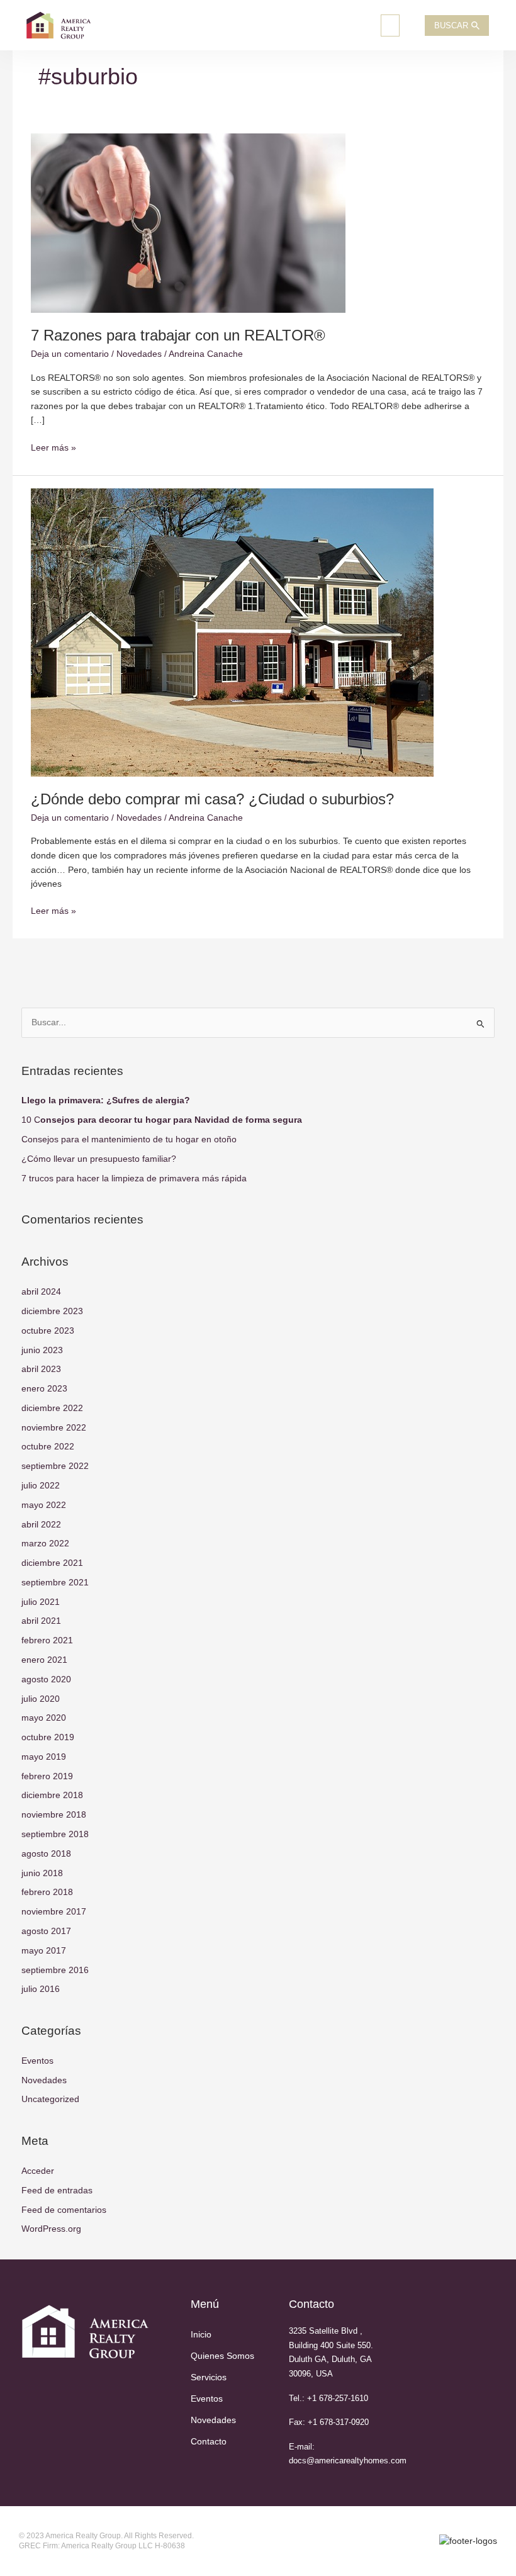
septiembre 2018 (55, 1834)
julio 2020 (41, 1699)
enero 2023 (44, 1389)
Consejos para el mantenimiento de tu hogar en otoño (129, 1139)
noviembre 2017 (54, 1912)
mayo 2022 (44, 1505)
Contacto (209, 2442)
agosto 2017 (46, 1931)
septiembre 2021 (55, 1583)
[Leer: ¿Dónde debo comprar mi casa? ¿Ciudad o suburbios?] (232, 632)
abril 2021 (41, 1621)
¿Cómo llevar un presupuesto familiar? (99, 1159)
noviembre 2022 (54, 1428)
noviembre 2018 (54, 1815)
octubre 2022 (48, 1447)
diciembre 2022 (52, 1408)
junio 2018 (42, 1873)
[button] (390, 25)
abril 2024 (41, 1292)
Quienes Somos (222, 2356)
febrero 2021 (47, 1640)
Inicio (201, 2335)
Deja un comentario (70, 354)
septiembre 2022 (55, 1466)
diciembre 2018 (52, 1795)
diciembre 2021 (52, 1563)
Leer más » (53, 447)
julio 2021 (41, 1602)
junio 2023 (42, 1350)
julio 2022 (41, 1486)
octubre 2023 (48, 1331)
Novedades (139, 354)
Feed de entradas (57, 2191)
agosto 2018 (46, 1854)
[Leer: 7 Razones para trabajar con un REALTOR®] (188, 222)
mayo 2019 (44, 1757)
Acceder (38, 2171)
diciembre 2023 (52, 1311)
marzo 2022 (45, 1544)
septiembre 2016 (55, 1970)
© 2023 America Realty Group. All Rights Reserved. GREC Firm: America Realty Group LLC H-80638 (106, 2541)
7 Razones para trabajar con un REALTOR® (178, 335)
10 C (162, 1120)
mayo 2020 (44, 1718)
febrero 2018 (47, 1892)
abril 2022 (41, 1525)
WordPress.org (51, 2229)
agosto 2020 (46, 1679)
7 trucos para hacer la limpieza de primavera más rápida (134, 1178)
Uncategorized (50, 2099)
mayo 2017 (44, 1951)
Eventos (37, 2061)
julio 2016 (41, 1989)
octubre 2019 (48, 1737)
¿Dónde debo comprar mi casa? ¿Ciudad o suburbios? (212, 799)
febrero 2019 (47, 1776)
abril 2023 (41, 1369)
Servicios (209, 2377)
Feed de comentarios (64, 2210)
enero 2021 (44, 1660)
